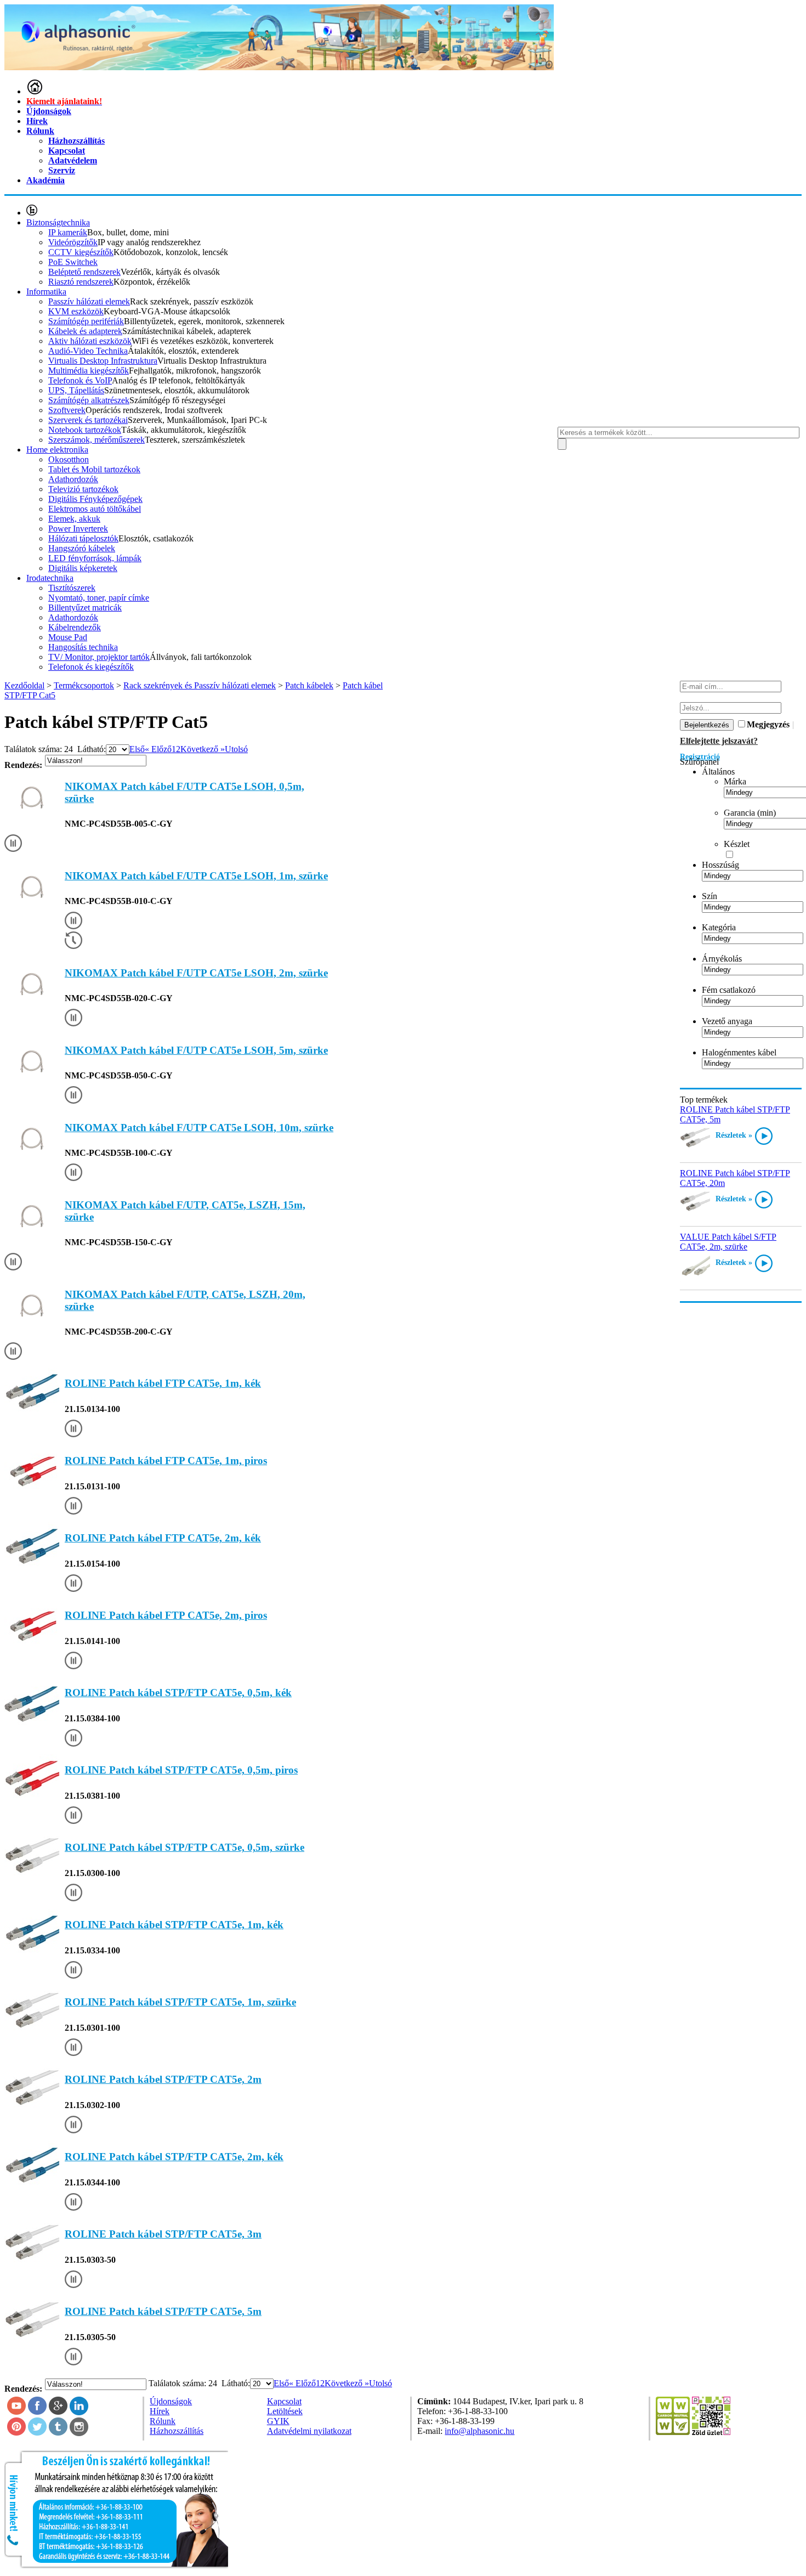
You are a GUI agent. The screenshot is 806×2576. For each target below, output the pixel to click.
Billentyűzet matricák (85, 608)
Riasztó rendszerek (81, 282)
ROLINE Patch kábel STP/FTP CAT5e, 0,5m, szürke (185, 1847)
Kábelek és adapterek (85, 331)
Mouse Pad (68, 637)
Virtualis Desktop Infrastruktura (103, 361)
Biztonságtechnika (58, 222)
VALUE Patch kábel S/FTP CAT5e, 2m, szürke (728, 1242)
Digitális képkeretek (83, 568)
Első (137, 749)
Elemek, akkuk (74, 519)
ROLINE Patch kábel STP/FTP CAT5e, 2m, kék (174, 2157)
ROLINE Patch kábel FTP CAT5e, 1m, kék (163, 1383)
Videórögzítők (73, 242)
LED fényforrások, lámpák (95, 558)
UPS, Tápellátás (76, 390)
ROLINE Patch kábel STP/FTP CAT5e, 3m (163, 2234)
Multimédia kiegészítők (89, 371)
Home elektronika (57, 450)
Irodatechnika (50, 578)
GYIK (278, 2421)
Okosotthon (69, 459)
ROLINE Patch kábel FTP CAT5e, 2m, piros (166, 1615)
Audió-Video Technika (88, 351)
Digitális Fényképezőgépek (95, 499)
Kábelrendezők (75, 627)
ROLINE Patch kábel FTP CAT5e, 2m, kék (163, 1538)
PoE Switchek (73, 262)
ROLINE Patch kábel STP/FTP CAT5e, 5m (163, 2311)
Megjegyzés (768, 724)
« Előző (158, 749)
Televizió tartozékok (83, 489)
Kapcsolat (67, 151)
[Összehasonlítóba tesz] (13, 844)
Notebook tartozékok (85, 430)
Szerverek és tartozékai (88, 420)
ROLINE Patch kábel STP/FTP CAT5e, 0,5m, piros (181, 1770)
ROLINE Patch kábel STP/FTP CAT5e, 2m (163, 2079)
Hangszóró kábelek (82, 548)
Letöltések (285, 2411)
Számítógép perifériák (86, 321)
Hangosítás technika (83, 647)
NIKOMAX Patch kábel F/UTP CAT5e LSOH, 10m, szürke (199, 1128)
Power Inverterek (78, 529)
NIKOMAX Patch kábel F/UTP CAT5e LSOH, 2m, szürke (196, 973)
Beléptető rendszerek (84, 272)
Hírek (37, 121)
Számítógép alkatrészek (89, 400)
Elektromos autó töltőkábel (95, 509)
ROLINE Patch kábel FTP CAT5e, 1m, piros (166, 1461)
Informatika (46, 292)
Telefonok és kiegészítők (91, 667)
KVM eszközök (76, 311)
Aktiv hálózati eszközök (90, 341)
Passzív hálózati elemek (89, 301)
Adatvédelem (73, 160)
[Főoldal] (35, 91)
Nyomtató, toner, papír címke (99, 598)
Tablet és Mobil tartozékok (94, 469)
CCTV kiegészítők (81, 252)
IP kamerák (68, 232)
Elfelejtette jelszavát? (719, 741)
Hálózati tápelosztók (83, 538)
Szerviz (62, 170)
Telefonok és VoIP (80, 380)
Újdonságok (49, 111)
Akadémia (46, 180)
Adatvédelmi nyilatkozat (309, 2431)
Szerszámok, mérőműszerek (97, 440)
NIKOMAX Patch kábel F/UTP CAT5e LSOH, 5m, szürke (196, 1050)
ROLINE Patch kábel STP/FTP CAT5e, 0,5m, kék (178, 1693)
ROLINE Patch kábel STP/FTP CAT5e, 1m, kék (174, 1925)
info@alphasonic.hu (479, 2431)
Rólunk (40, 131)
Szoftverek (67, 410)
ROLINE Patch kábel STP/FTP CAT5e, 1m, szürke (180, 2002)
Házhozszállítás (76, 141)
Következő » (203, 749)
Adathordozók (73, 479)
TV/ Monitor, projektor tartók (99, 657)
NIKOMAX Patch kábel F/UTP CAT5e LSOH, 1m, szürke (196, 876)
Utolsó (236, 749)
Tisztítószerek (72, 588)
